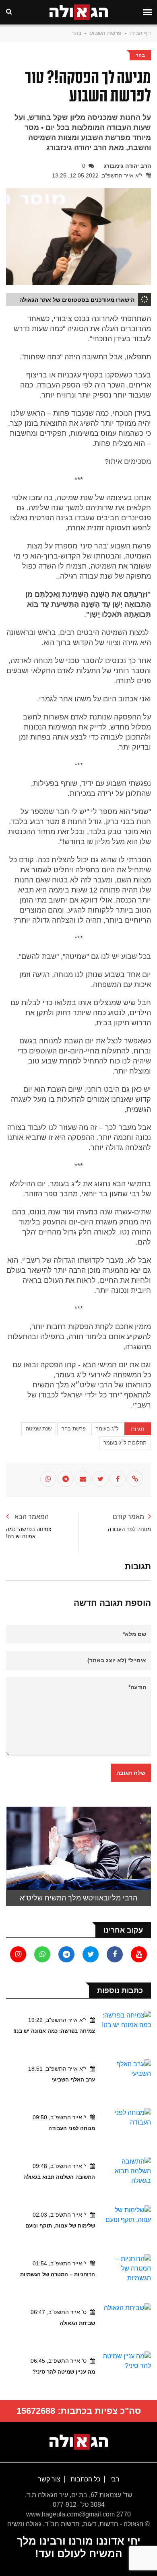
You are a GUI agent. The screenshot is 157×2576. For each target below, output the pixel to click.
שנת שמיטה (39, 1429)
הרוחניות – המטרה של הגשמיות (58, 2274)
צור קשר (49, 2479)
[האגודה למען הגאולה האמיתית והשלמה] (79, 2441)
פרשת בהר (74, 1429)
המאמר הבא (31, 1517)
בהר (76, 33)
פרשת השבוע (106, 33)
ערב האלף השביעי (73, 2080)
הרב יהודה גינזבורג (127, 166)
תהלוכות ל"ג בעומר (125, 1443)
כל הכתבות (85, 2479)
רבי (114, 2479)
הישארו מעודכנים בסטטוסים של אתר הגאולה (77, 300)
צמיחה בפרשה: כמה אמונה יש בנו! (54, 2031)
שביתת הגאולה (77, 2323)
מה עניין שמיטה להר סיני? (64, 2372)
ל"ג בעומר (107, 1429)
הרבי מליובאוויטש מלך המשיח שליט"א (78, 1898)
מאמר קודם (128, 1517)
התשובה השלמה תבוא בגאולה (59, 2177)
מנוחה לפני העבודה (72, 2128)
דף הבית (140, 33)
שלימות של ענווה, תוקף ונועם (60, 2226)
